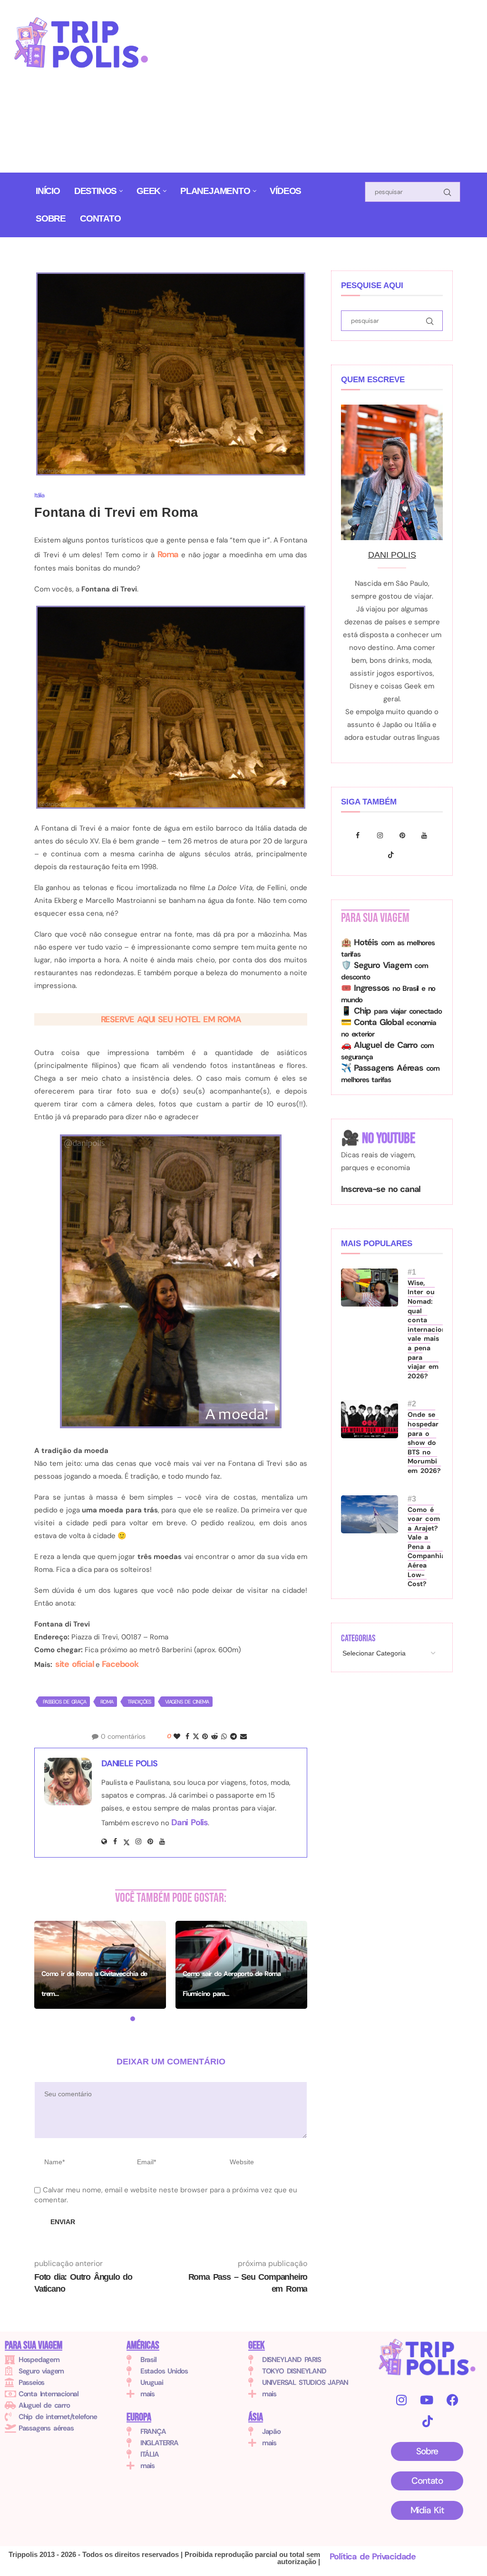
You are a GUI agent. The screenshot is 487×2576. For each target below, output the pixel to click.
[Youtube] (425, 835)
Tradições (139, 1702)
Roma (168, 554)
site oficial (73, 1664)
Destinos (95, 191)
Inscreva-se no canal (381, 1189)
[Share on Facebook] (187, 1736)
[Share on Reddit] (214, 1736)
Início (48, 191)
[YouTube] (426, 2400)
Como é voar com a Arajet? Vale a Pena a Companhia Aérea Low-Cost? (425, 1547)
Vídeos (285, 191)
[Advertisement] (327, 90)
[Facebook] (360, 835)
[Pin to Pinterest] (205, 1736)
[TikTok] (427, 2421)
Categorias (358, 1638)
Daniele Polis (129, 1763)
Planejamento (215, 191)
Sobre (51, 218)
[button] (47, 1971)
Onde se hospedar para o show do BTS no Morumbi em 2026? (424, 1443)
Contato (100, 218)
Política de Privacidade (373, 2557)
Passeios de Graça (64, 1702)
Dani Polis (190, 1822)
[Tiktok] (392, 855)
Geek (148, 191)
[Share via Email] (243, 1736)
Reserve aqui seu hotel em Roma (171, 1019)
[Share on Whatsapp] (224, 1736)
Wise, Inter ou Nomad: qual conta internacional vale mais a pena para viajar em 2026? (425, 1329)
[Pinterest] (404, 835)
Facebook (120, 1664)
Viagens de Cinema (187, 1702)
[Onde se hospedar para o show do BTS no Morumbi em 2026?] (370, 1419)
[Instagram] (382, 835)
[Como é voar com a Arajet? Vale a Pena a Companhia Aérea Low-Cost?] (370, 1514)
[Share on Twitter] (196, 1736)
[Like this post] (177, 1736)
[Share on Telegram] (233, 1736)
